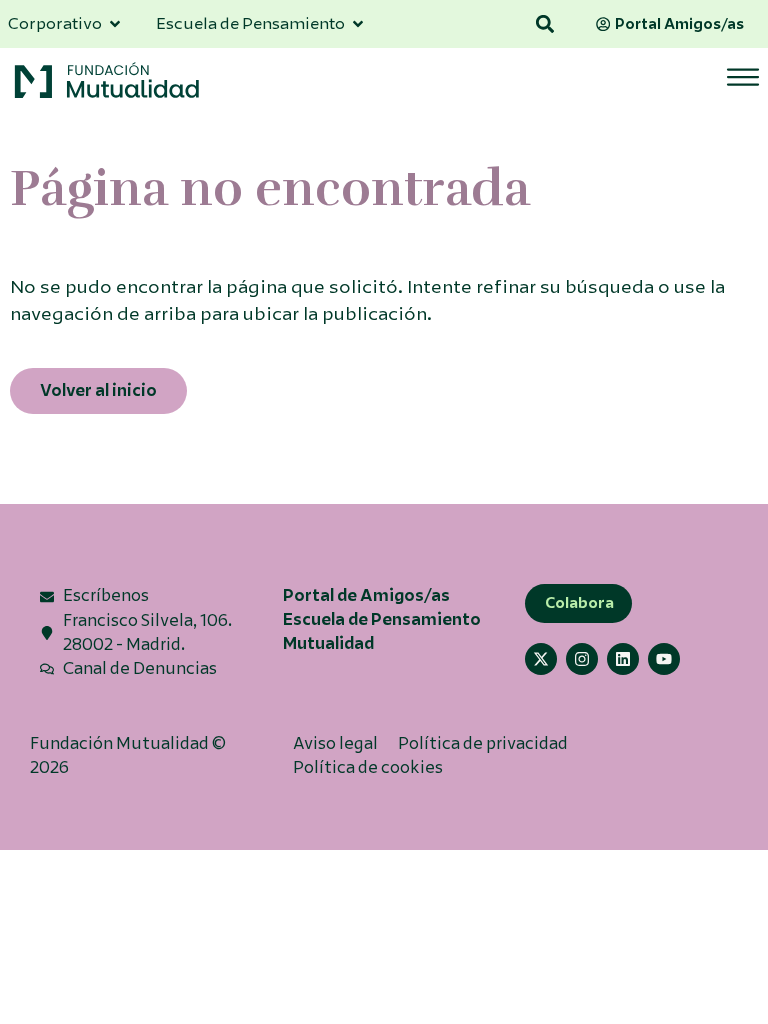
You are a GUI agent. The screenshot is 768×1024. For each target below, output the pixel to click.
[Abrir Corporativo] (115, 24)
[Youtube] (664, 659)
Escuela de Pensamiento (382, 619)
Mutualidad (328, 643)
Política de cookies (368, 767)
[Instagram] (582, 659)
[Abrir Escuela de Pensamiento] (358, 24)
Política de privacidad (483, 743)
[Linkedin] (623, 659)
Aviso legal (335, 743)
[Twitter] (541, 659)
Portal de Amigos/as (366, 595)
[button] (545, 24)
